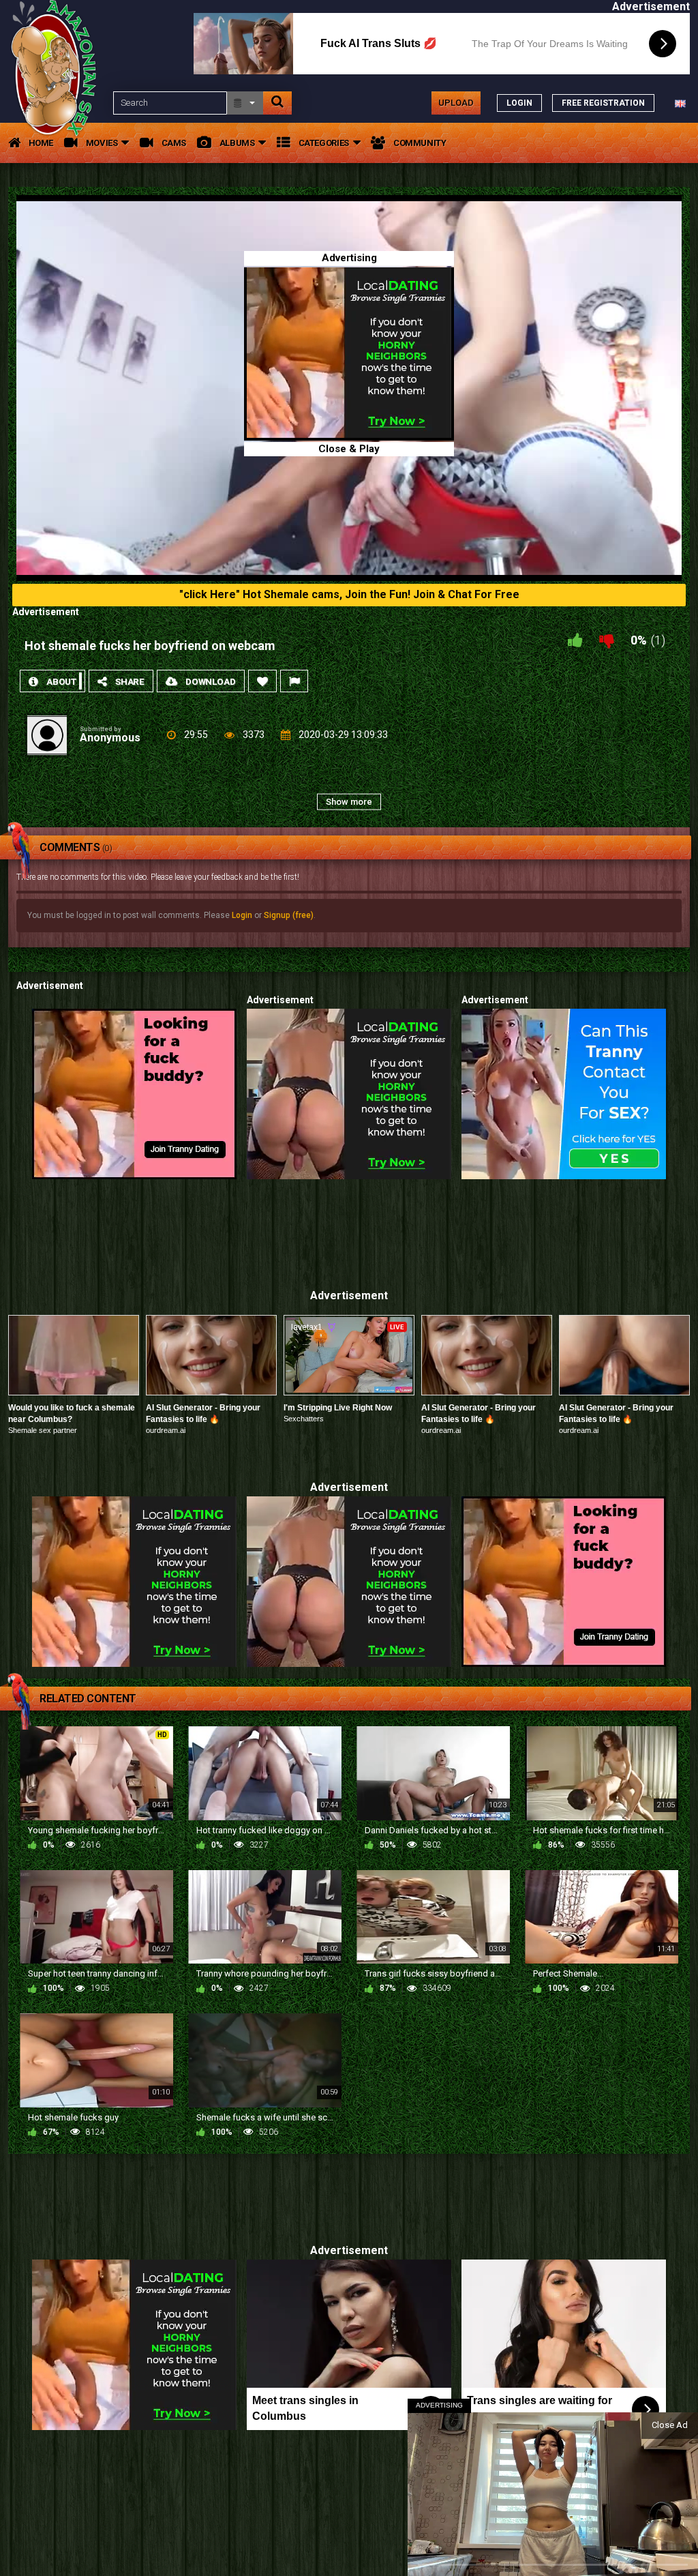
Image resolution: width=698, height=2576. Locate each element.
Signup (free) (289, 915)
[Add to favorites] (262, 681)
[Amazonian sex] (57, 103)
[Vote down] (607, 640)
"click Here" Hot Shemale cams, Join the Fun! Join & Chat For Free (349, 594)
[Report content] (294, 681)
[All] (245, 103)
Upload (456, 103)
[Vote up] (575, 640)
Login (242, 915)
